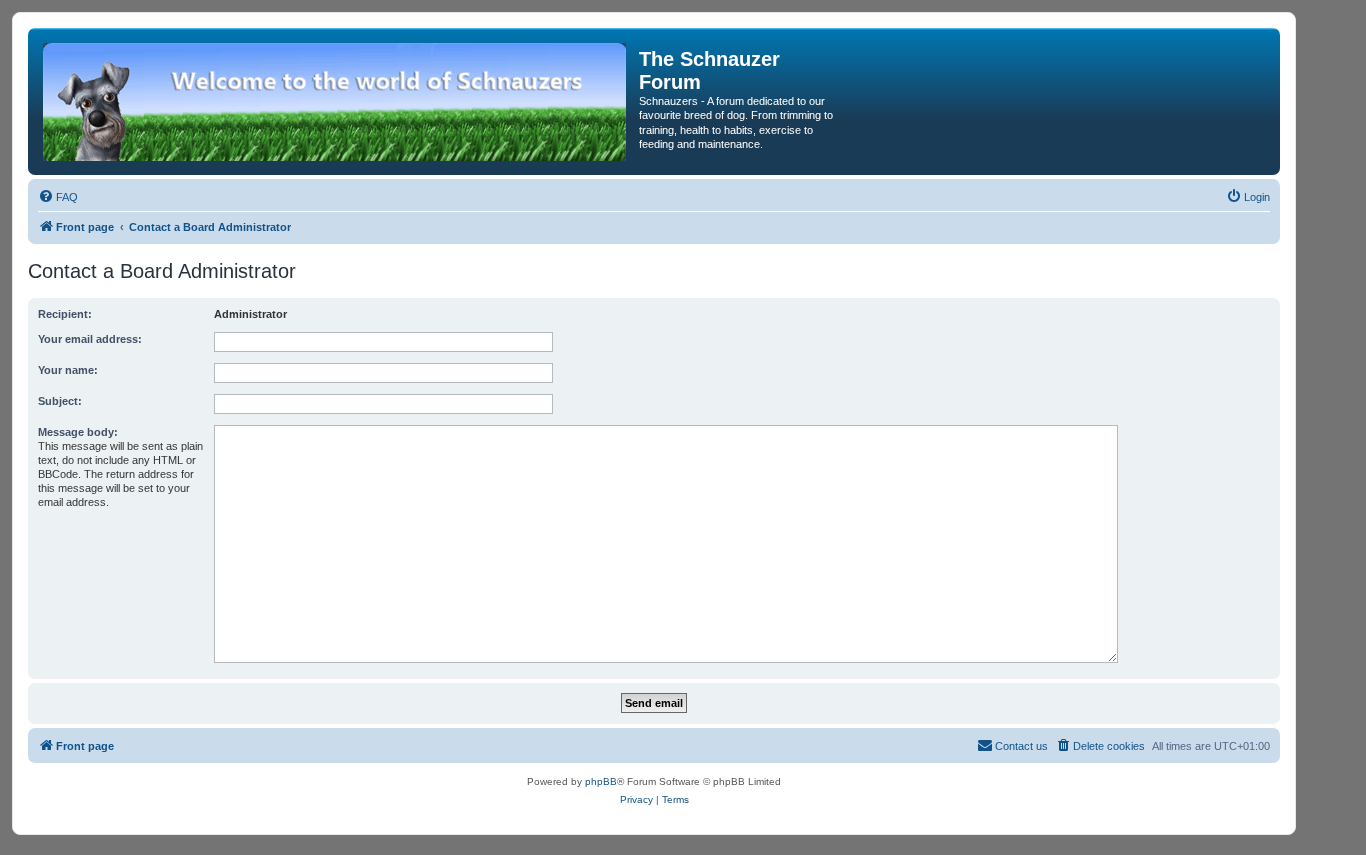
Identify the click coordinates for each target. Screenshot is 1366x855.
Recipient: (65, 314)
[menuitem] (58, 197)
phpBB (601, 781)
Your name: (68, 370)
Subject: (60, 401)
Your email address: (90, 339)
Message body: (78, 432)
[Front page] (336, 101)
